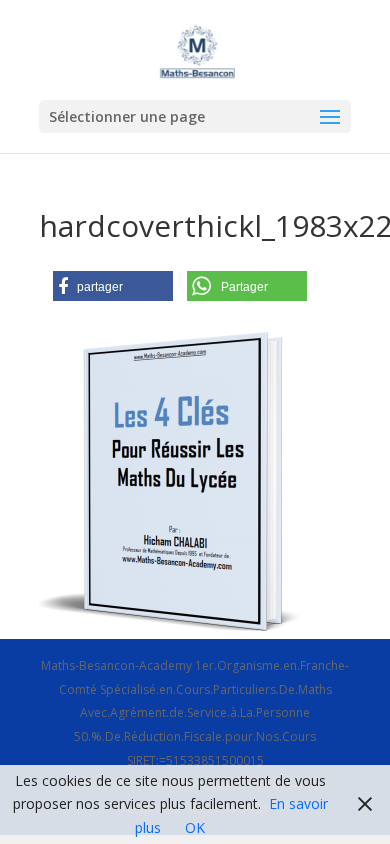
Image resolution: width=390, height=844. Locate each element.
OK (195, 827)
